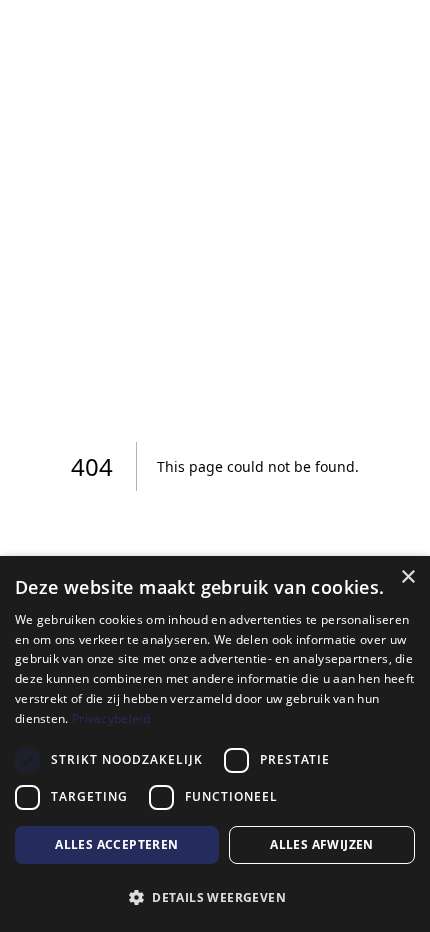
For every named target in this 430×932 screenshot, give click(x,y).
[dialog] (215, 744)
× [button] (407, 577)
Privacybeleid (111, 718)
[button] (215, 897)
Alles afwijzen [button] (322, 844)
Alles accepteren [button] (116, 844)
